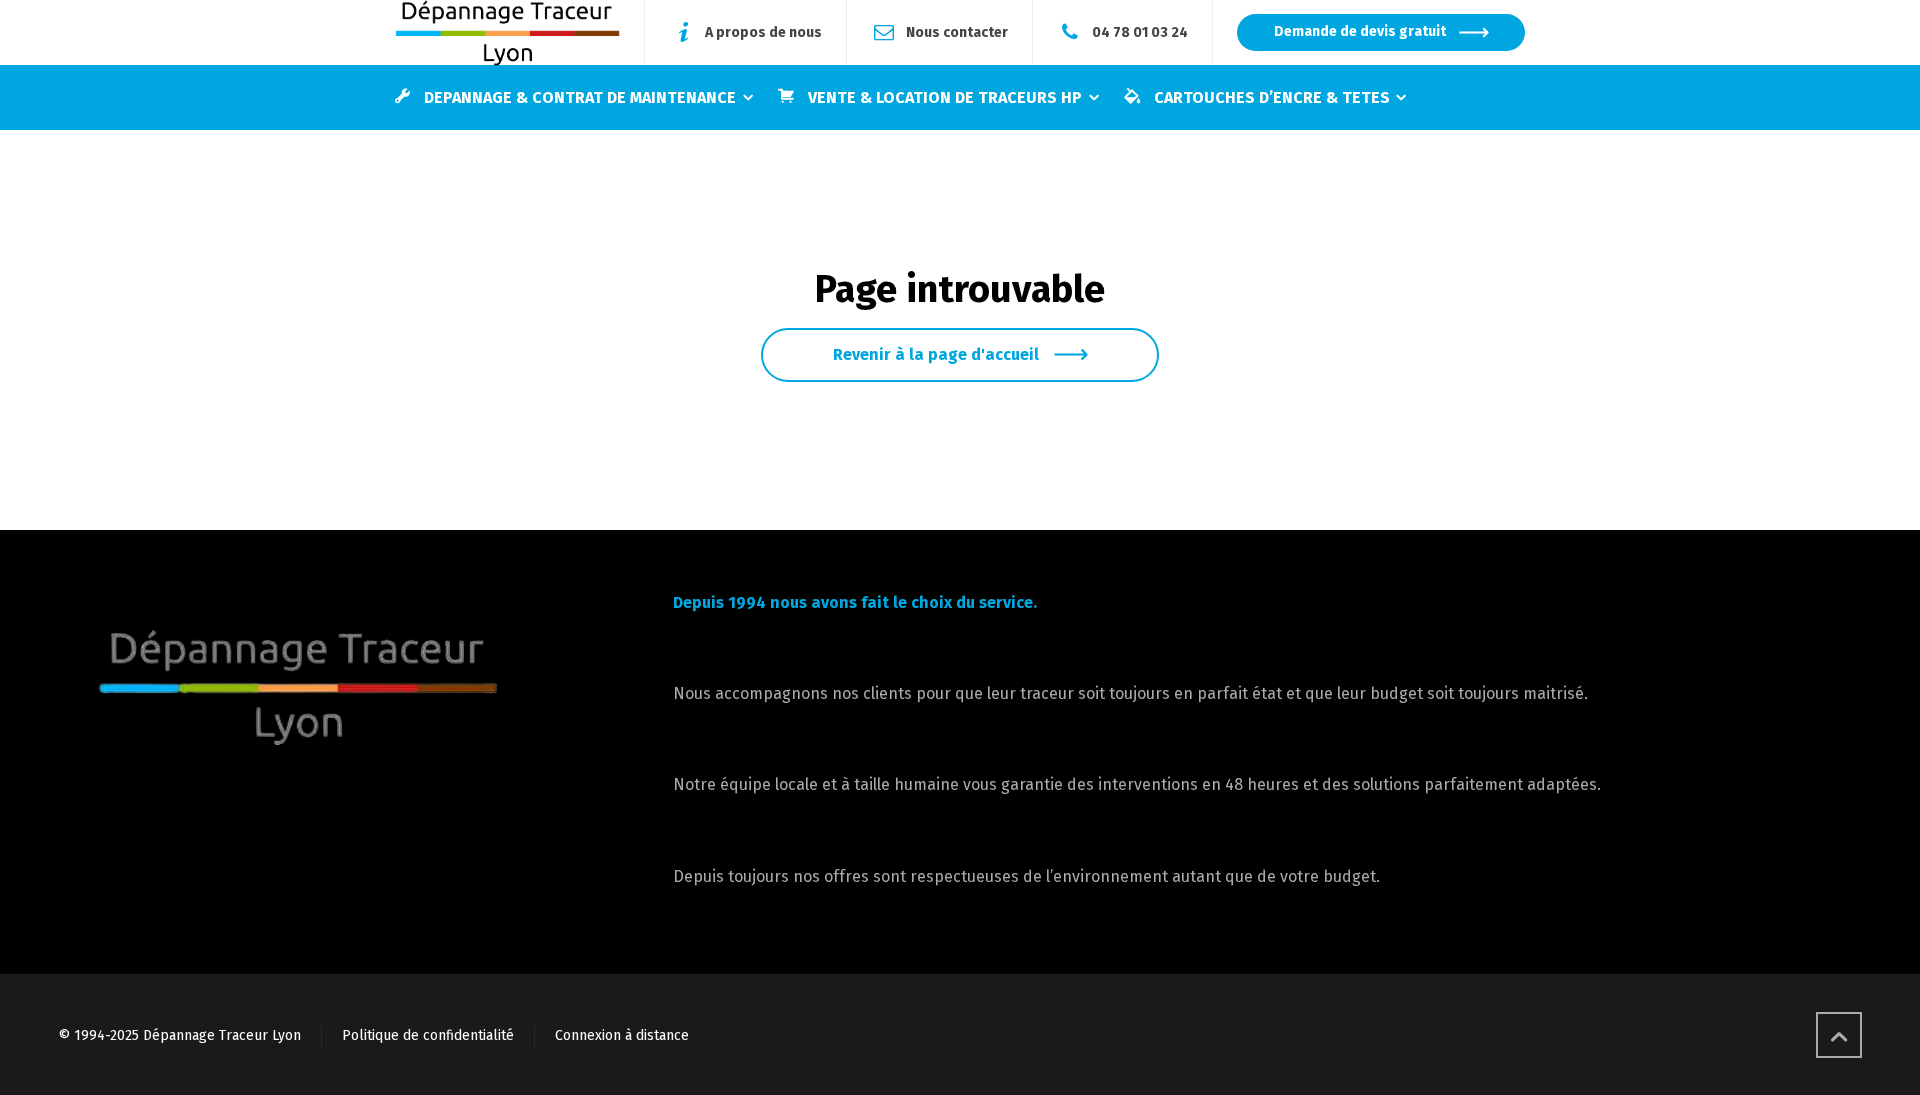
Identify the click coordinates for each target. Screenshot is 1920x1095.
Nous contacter (957, 31)
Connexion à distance (622, 1035)
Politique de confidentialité (428, 1035)
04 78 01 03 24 (1140, 31)
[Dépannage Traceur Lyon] (507, 32)
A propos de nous (763, 31)
